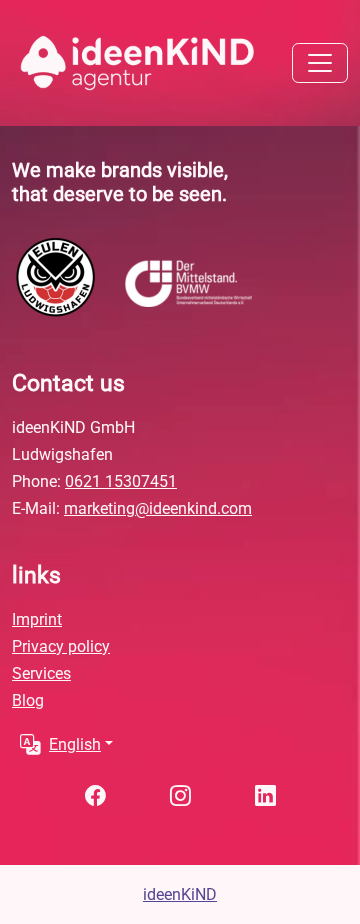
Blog (28, 700)
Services (41, 673)
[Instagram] (180, 795)
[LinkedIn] (265, 795)
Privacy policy (61, 646)
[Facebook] (95, 795)
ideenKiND (180, 894)
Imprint (37, 619)
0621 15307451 (121, 481)
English (75, 744)
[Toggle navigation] (320, 63)
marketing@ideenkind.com (158, 508)
